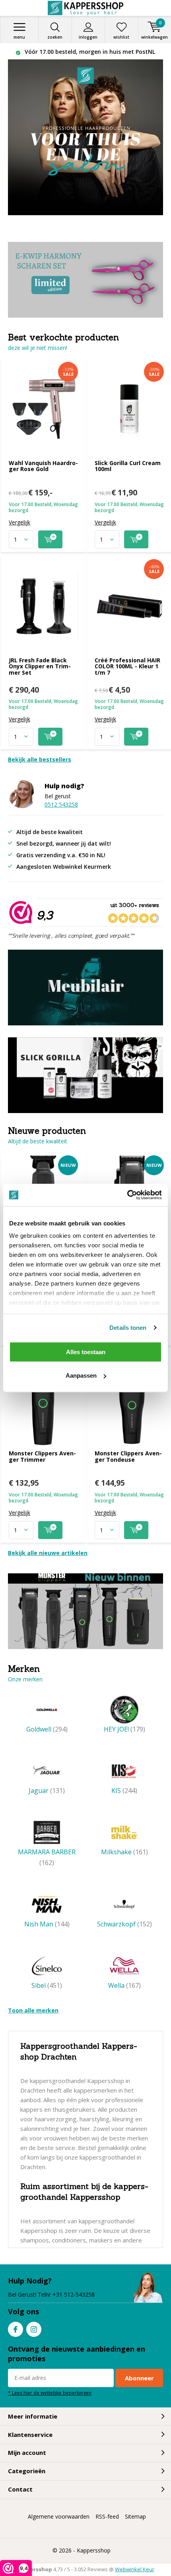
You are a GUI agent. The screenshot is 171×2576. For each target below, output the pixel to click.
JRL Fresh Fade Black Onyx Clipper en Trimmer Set (40, 666)
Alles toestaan (86, 1352)
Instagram (34, 2329)
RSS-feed (107, 2516)
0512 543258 (61, 804)
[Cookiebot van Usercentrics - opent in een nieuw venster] (127, 1195)
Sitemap (135, 2516)
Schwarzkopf (124, 1924)
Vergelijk (19, 522)
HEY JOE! (124, 1729)
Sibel (47, 1985)
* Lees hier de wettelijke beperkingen (50, 2393)
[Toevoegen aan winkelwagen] (50, 539)
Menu (19, 37)
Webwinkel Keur (135, 2569)
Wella (124, 1985)
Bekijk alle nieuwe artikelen (48, 1553)
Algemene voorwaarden (59, 2516)
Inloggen (88, 37)
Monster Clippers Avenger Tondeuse (128, 1456)
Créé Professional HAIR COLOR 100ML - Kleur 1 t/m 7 (127, 666)
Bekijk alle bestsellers (40, 759)
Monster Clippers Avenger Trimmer (42, 1456)
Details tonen (128, 1328)
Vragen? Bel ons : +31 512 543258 (89, 52)
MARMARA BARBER (47, 1857)
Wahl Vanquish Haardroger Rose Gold (43, 466)
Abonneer (139, 2378)
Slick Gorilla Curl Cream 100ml (128, 466)
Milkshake (124, 1852)
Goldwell (47, 1729)
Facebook (16, 2329)
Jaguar (47, 1791)
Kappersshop (94, 2550)
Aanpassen (81, 1375)
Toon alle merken (33, 2010)
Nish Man (47, 1924)
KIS (124, 1791)
